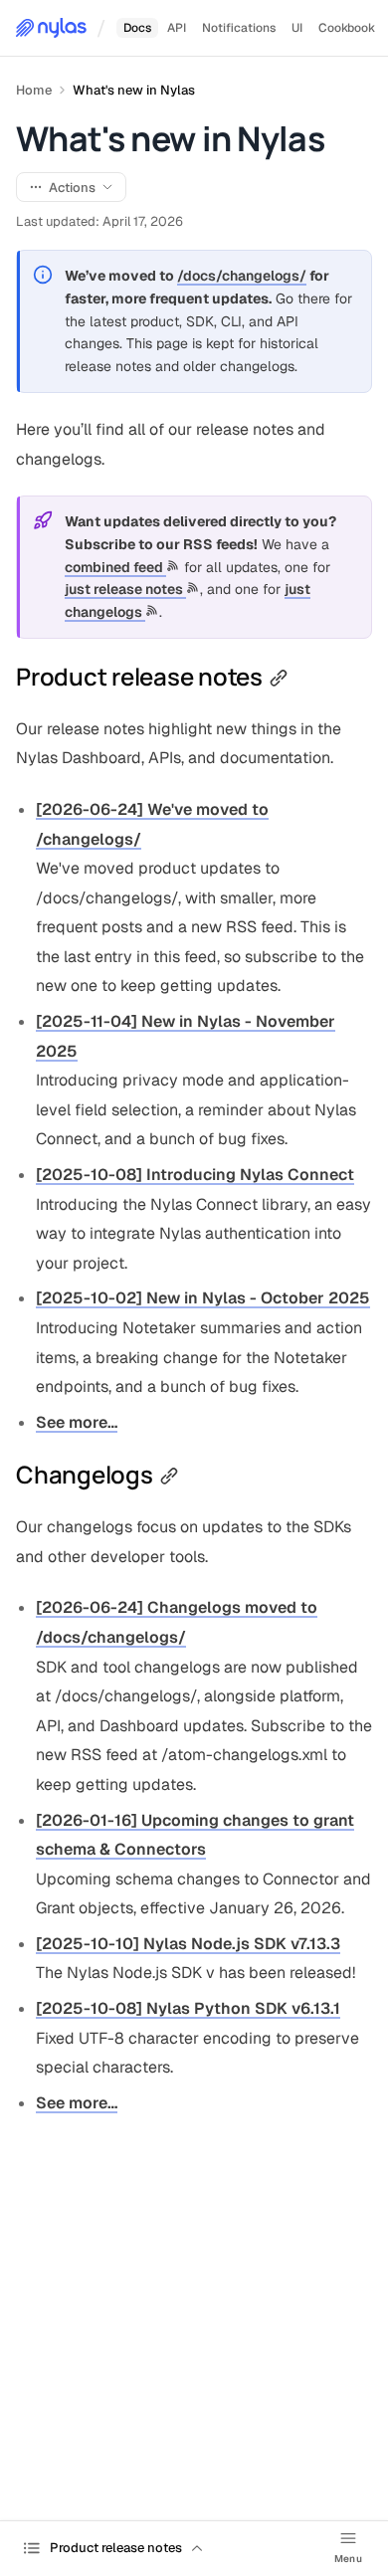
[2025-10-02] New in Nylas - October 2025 (203, 1298)
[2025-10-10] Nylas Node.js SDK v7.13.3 (188, 1944)
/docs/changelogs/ (242, 276)
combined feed (115, 567)
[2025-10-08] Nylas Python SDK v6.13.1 (188, 2008)
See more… (77, 1422)
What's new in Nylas (134, 90)
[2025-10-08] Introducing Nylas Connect (195, 1175)
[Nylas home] (51, 28)
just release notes (125, 589)
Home (34, 90)
